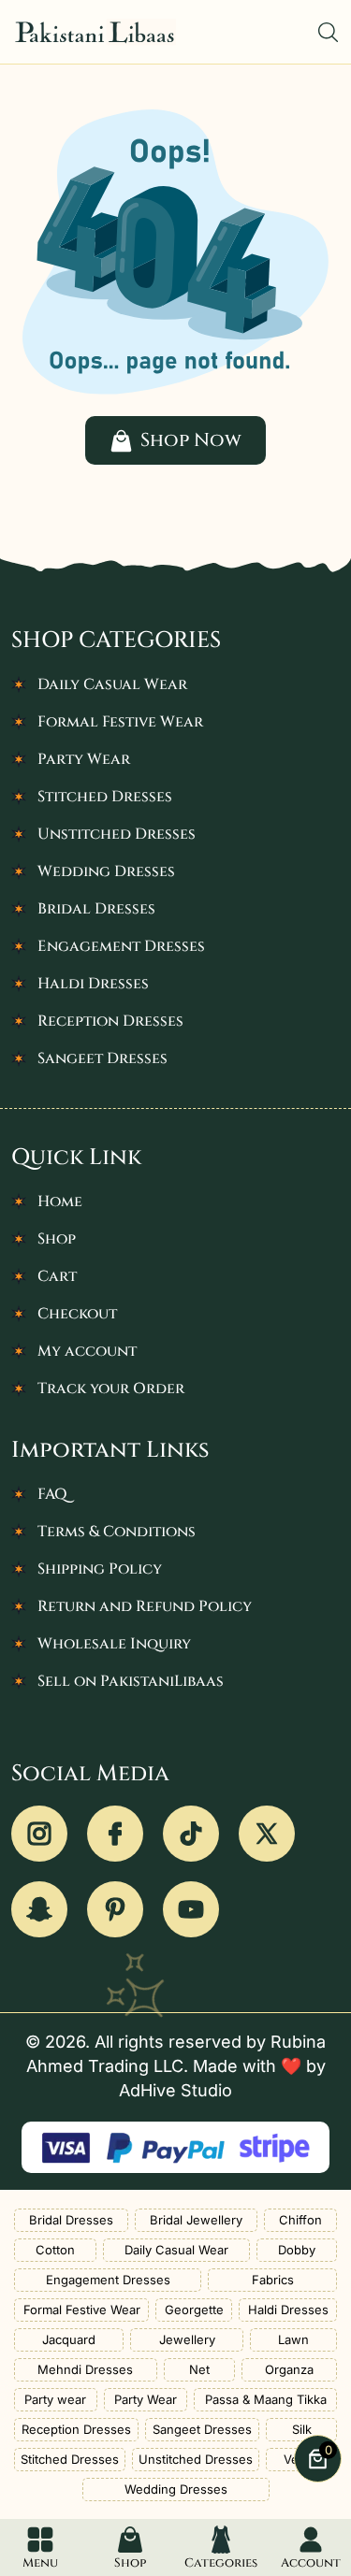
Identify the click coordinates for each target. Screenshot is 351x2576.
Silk (302, 2429)
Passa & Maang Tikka (266, 2399)
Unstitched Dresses (117, 834)
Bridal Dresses (96, 909)
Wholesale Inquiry (114, 1644)
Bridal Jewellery (196, 2220)
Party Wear (84, 759)
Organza (289, 2369)
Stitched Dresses (105, 797)
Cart (57, 1276)
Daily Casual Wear (112, 684)
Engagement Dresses (121, 946)
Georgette (194, 2310)
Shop (57, 1239)
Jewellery (187, 2339)
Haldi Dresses (93, 984)
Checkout (77, 1314)
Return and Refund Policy (145, 1606)
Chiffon (300, 2220)
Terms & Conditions (117, 1532)
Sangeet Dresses (102, 1058)
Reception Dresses (110, 1021)
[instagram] (39, 1834)
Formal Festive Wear (120, 722)
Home (60, 1202)
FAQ (52, 1494)
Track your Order (111, 1389)
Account (311, 2563)
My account (87, 1351)
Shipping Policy (100, 1569)
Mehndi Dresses (85, 2369)
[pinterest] (115, 1909)
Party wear (55, 2399)
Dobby (297, 2250)
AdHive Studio (175, 2090)
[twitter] (267, 1834)
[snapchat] (39, 1909)
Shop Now (191, 440)
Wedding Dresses (106, 871)
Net (199, 2369)
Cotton (55, 2250)
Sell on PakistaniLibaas (131, 1681)
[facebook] (115, 1834)
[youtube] (191, 1909)
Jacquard (69, 2339)
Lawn (293, 2339)
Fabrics (273, 2280)
